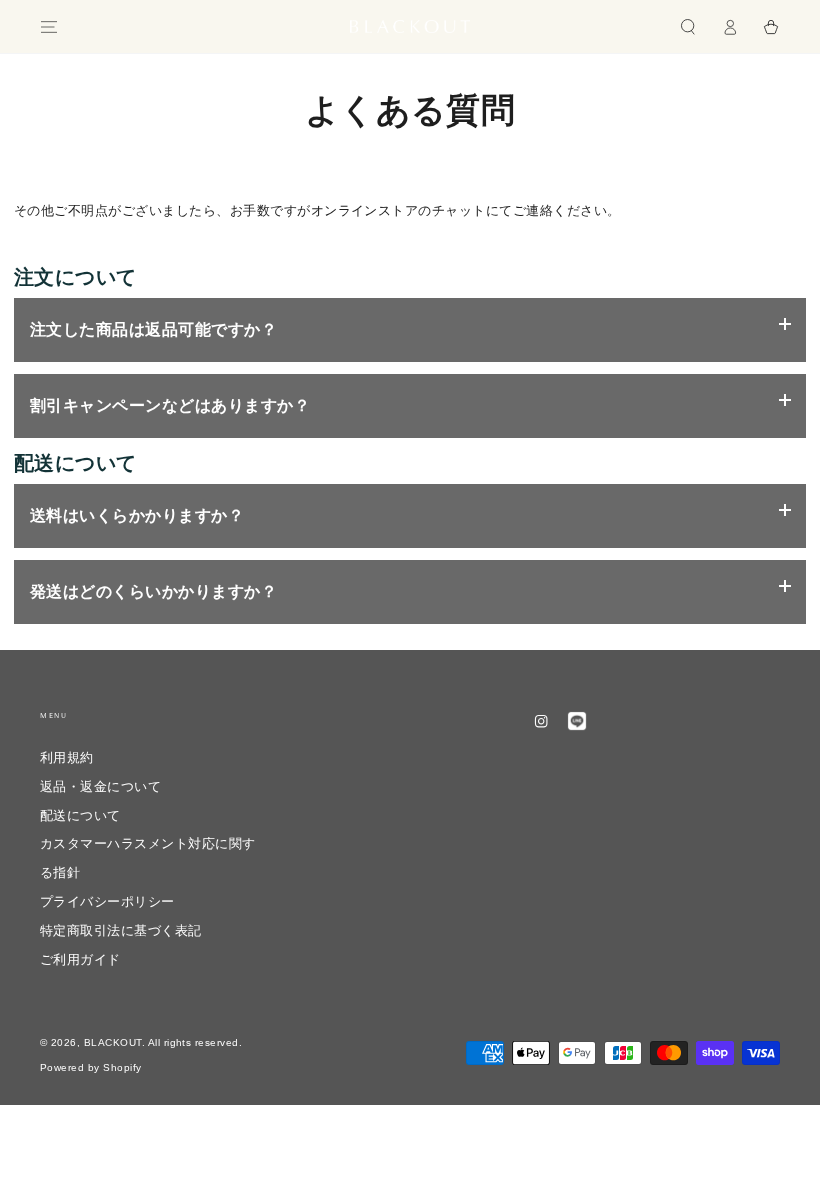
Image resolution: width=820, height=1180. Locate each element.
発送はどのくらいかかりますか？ (153, 591)
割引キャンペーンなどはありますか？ (170, 405)
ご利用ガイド (80, 959)
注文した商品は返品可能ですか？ (153, 329)
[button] (688, 26)
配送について (80, 815)
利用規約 (67, 757)
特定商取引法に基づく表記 (121, 930)
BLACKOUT (113, 1042)
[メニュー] (49, 26)
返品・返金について (107, 786)
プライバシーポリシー (107, 901)
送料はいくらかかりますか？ (137, 515)
